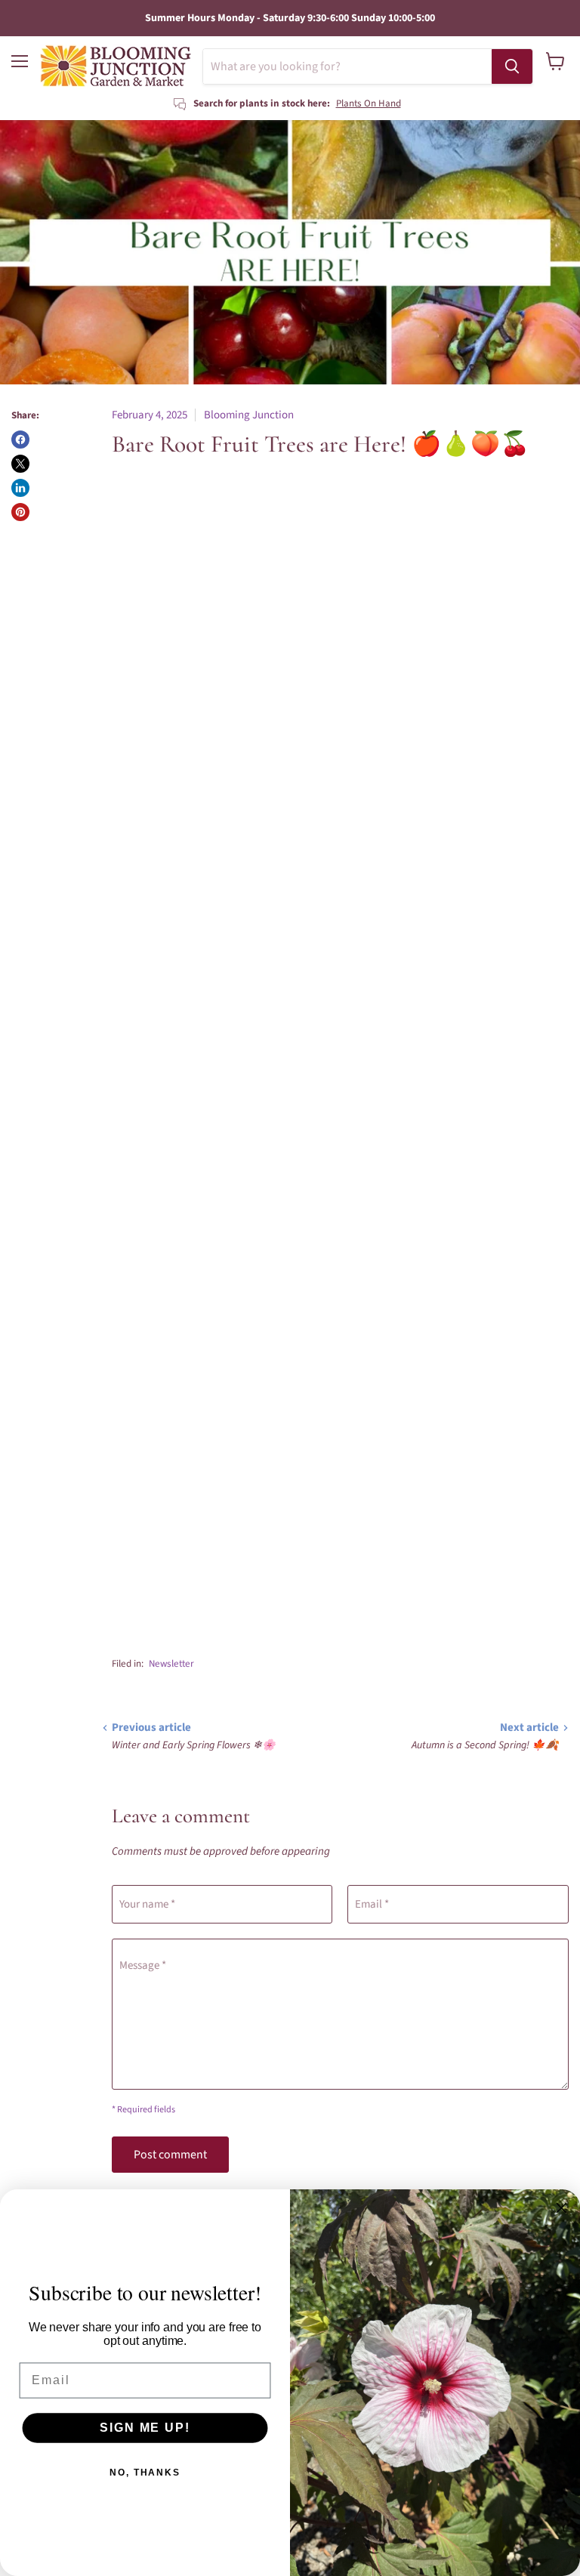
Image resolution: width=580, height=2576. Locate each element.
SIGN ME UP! (145, 2428)
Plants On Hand (369, 103)
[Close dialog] (562, 2208)
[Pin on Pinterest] (20, 512)
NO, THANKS (145, 2473)
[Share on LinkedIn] (20, 488)
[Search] (512, 66)
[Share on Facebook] (20, 440)
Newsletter (171, 1664)
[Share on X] (20, 464)
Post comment (170, 2155)
